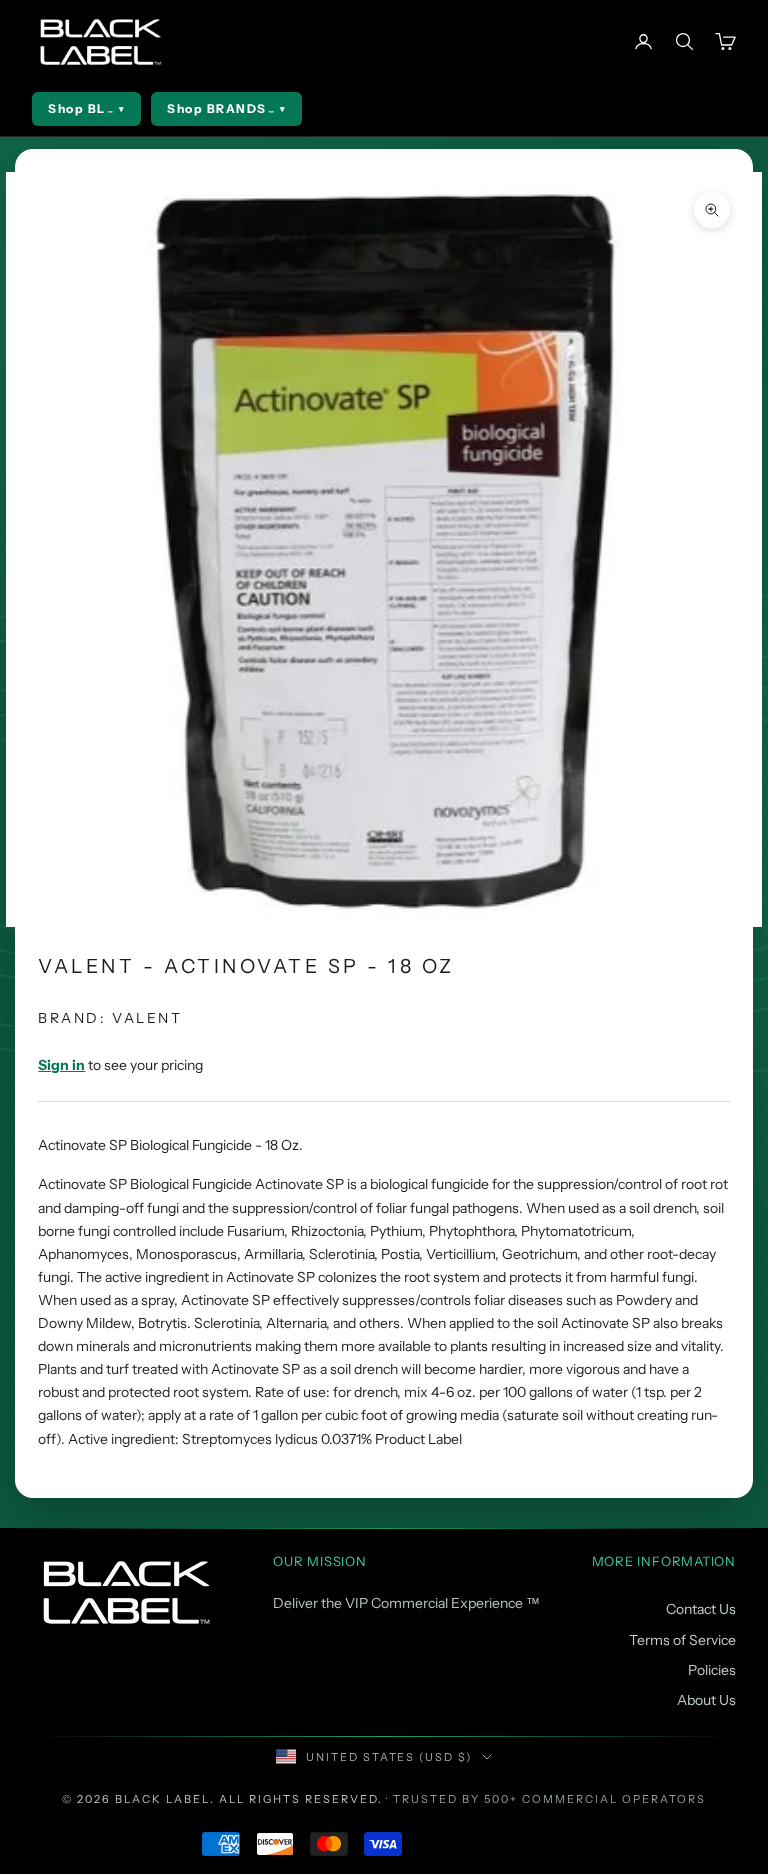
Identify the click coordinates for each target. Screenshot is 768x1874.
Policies (712, 1670)
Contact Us (701, 1609)
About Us (706, 1700)
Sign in (61, 1065)
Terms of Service (682, 1640)
